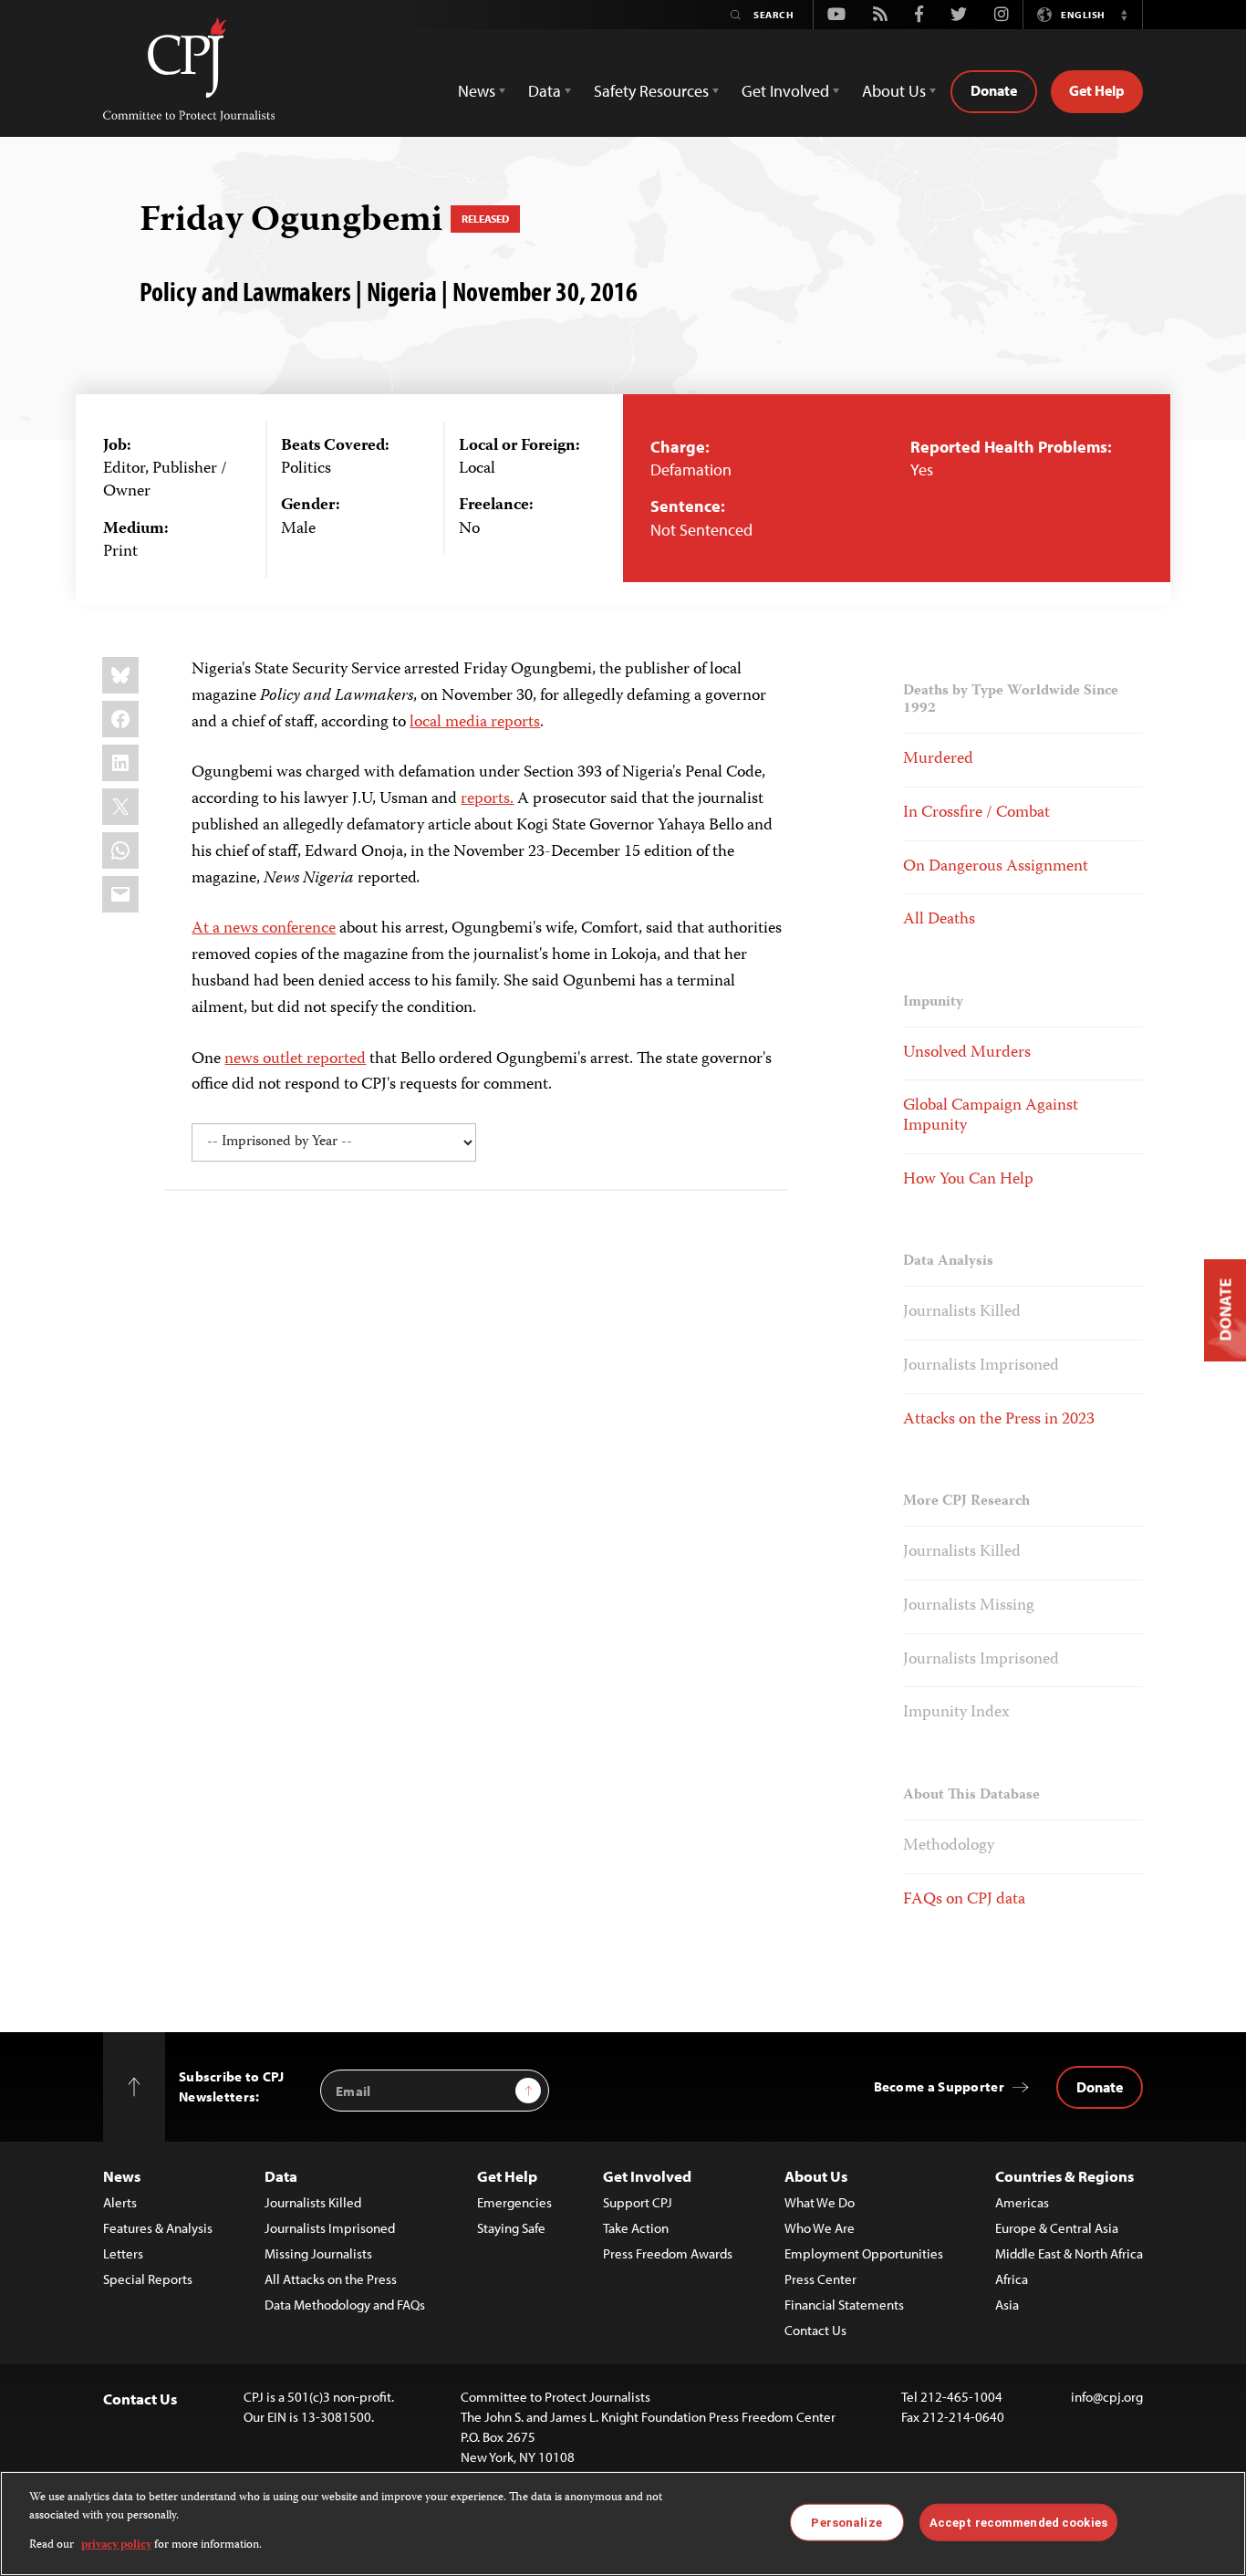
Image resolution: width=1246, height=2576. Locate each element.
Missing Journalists (318, 2253)
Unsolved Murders (967, 1053)
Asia (1007, 2305)
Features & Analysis (158, 2228)
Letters (123, 2253)
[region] (623, 2524)
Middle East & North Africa (1069, 2253)
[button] (1124, 15)
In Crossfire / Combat (976, 813)
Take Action (636, 2228)
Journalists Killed (962, 1312)
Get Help (1097, 90)
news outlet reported (295, 1059)
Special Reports (148, 2279)
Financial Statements (844, 2305)
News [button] (477, 91)
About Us (816, 2176)
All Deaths (939, 920)
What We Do (820, 2202)
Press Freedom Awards (668, 2253)
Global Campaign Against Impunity (991, 1116)
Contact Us (815, 2330)
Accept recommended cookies (1018, 2522)
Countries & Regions (1064, 2176)
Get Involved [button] (785, 91)
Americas (1022, 2202)
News (122, 2176)
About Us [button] (894, 91)
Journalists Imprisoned (981, 1366)
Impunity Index (956, 1713)
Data (281, 2176)
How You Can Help (968, 1180)
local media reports (475, 723)
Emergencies (514, 2202)
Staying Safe (511, 2228)
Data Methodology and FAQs (345, 2305)
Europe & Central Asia (1057, 2228)
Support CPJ (638, 2202)
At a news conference (264, 929)
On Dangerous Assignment (996, 867)
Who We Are (820, 2228)
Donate (994, 90)
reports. (487, 799)
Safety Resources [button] (651, 91)
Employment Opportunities (864, 2253)
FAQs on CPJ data (964, 1900)
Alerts (120, 2202)
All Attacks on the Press (331, 2279)
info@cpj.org (1107, 2397)
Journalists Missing (969, 1606)
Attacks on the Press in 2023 (999, 1420)
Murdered (938, 759)
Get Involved (647, 2176)
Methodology (949, 1846)
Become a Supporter (939, 2086)
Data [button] (545, 91)
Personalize (846, 2522)
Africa (1012, 2279)
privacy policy (116, 2545)
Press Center (820, 2279)
